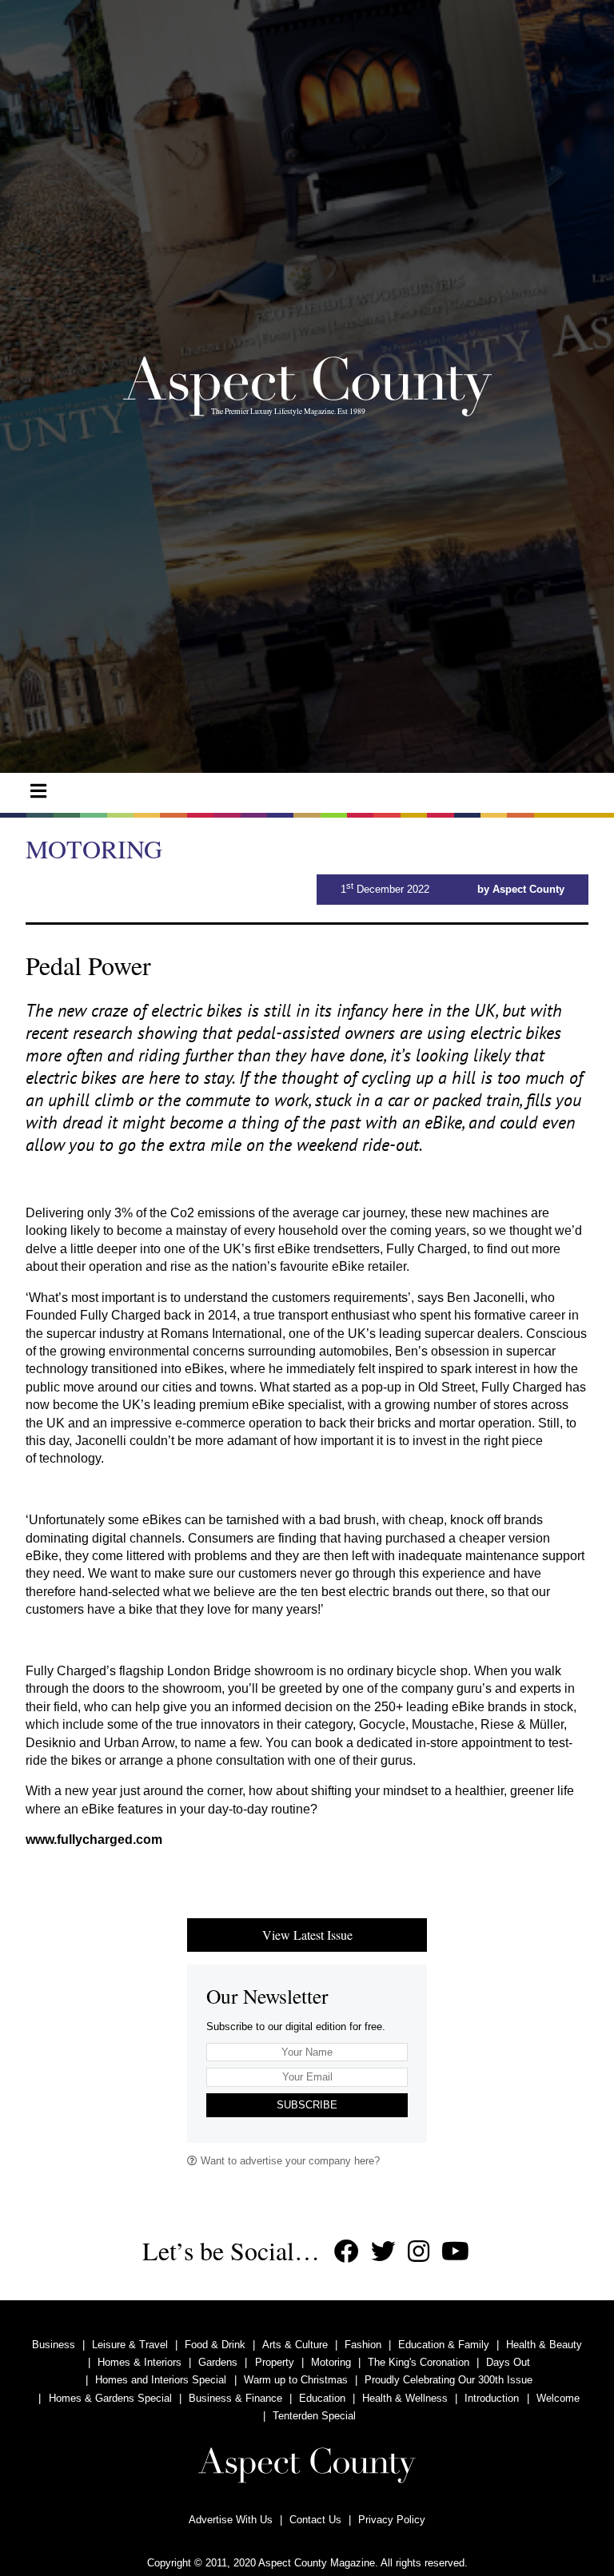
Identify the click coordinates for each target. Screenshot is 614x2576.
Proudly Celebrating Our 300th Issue (449, 2380)
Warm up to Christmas (296, 2380)
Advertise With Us (231, 2520)
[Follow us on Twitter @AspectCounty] (383, 2252)
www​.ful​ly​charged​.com (94, 1839)
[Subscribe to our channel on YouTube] (455, 2252)
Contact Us (315, 2520)
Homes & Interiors (140, 2362)
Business (54, 2345)
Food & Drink (215, 2345)
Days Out (508, 2362)
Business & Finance (235, 2398)
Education (322, 2398)
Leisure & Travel (130, 2345)
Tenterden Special (314, 2416)
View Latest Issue (307, 1935)
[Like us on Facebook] (347, 2252)
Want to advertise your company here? (289, 2161)
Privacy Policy (392, 2520)
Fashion (363, 2345)
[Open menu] (38, 791)
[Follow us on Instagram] (419, 2252)
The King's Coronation (419, 2362)
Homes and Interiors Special (161, 2380)
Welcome (558, 2398)
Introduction (492, 2398)
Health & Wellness (405, 2398)
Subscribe (307, 2105)
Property (275, 2362)
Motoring (331, 2362)
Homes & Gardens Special (110, 2398)
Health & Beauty (544, 2345)
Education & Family (444, 2345)
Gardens (218, 2362)
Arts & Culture (295, 2345)
